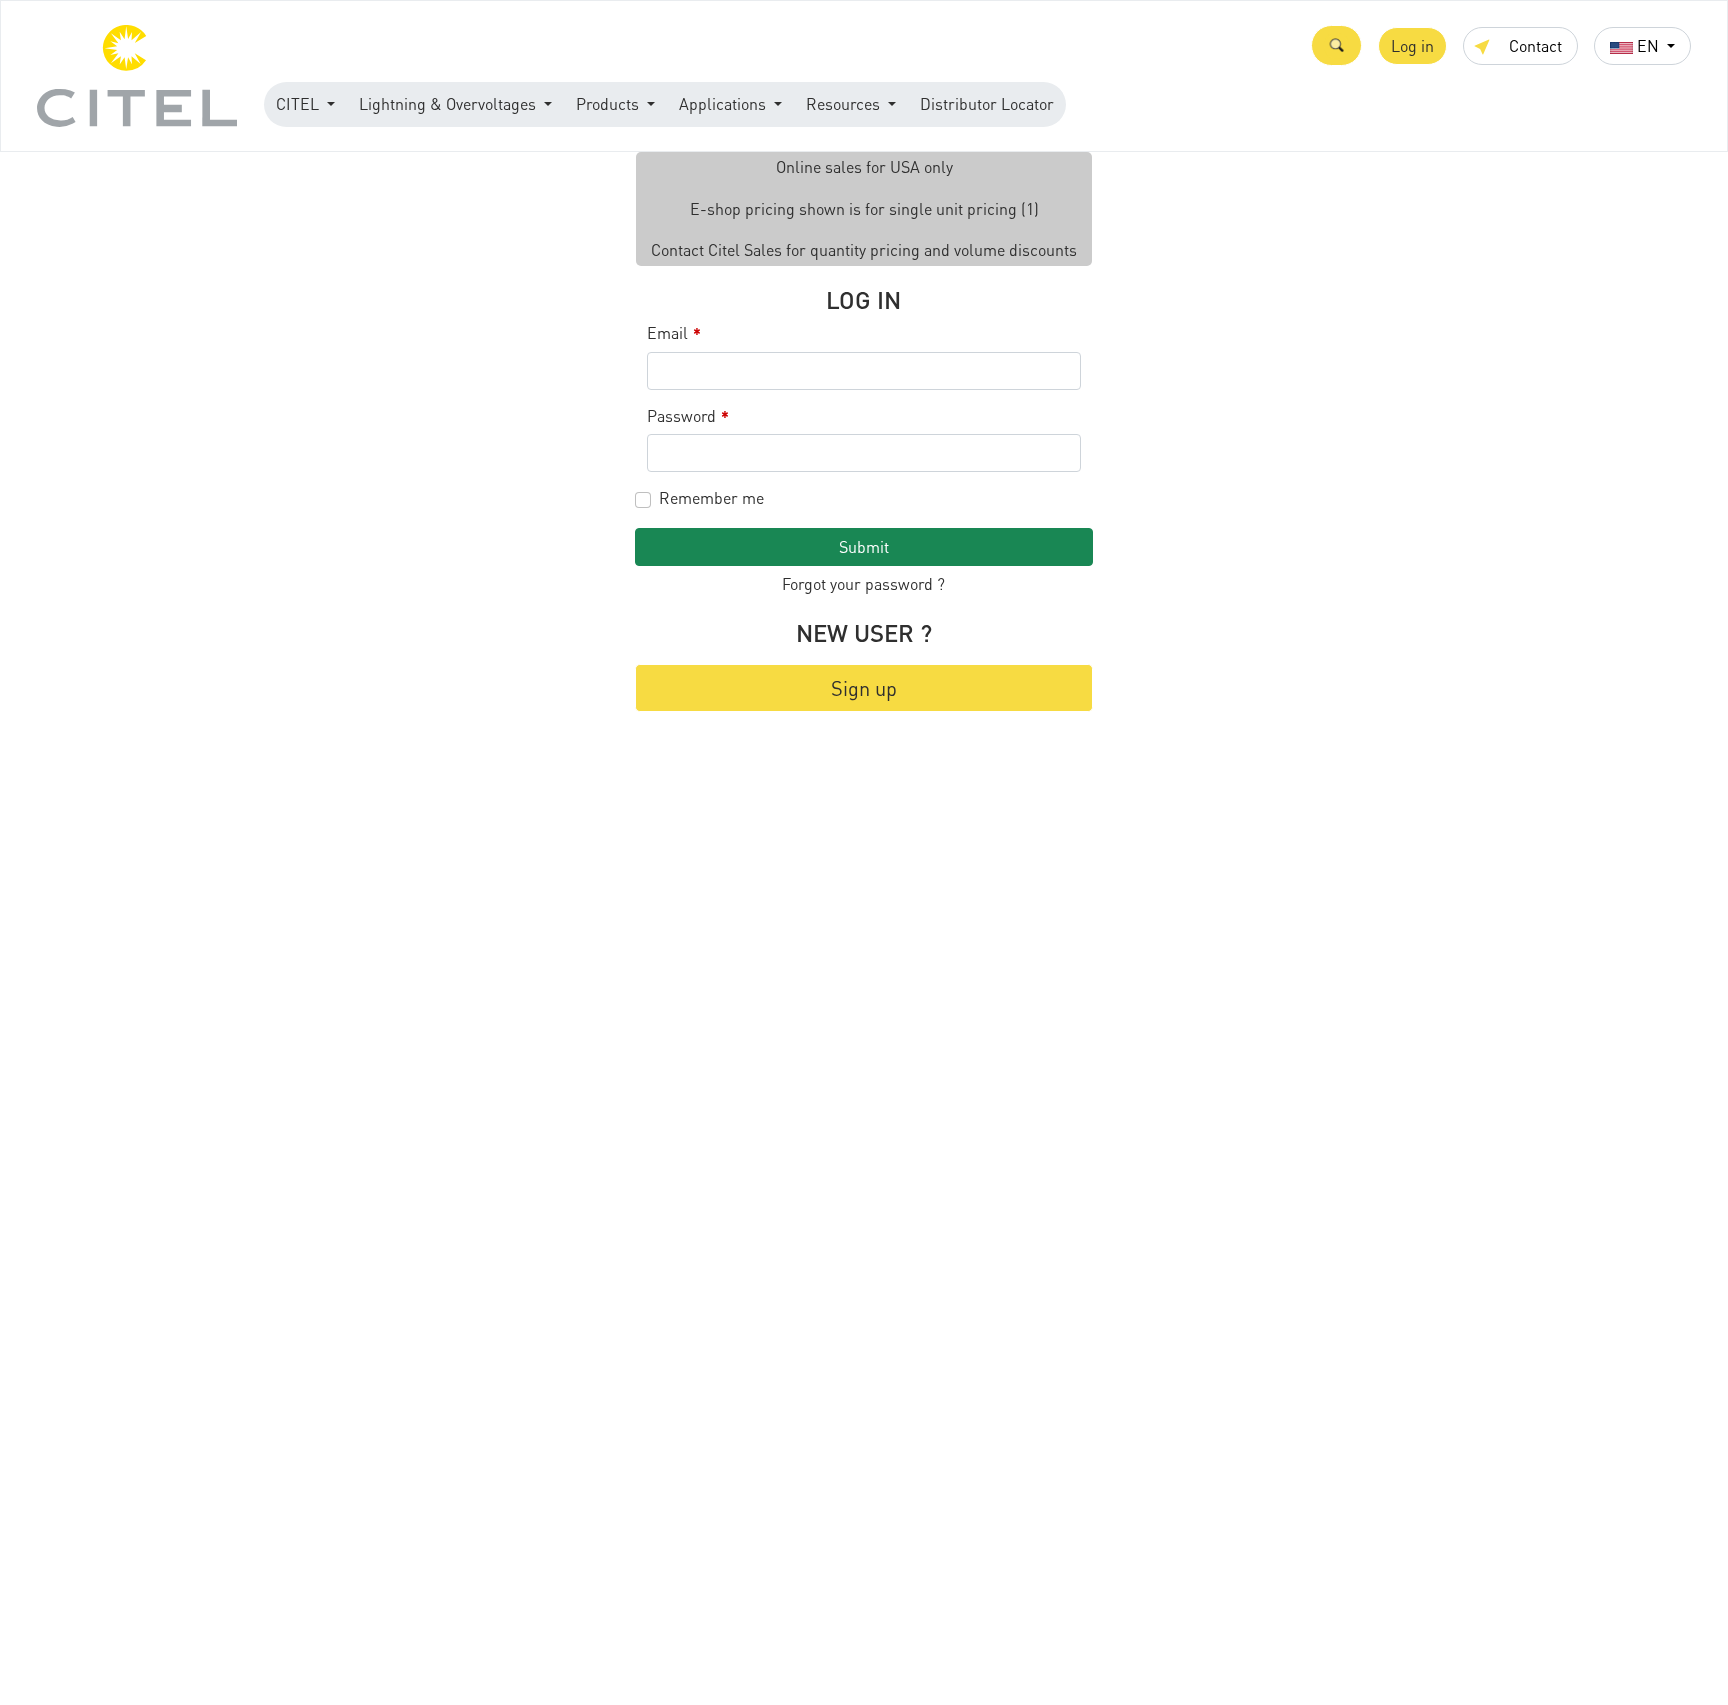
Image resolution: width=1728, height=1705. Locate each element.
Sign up (864, 688)
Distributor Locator (987, 103)
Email (674, 333)
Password (688, 416)
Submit (864, 546)
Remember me (711, 498)
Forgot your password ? (863, 583)
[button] (1336, 45)
